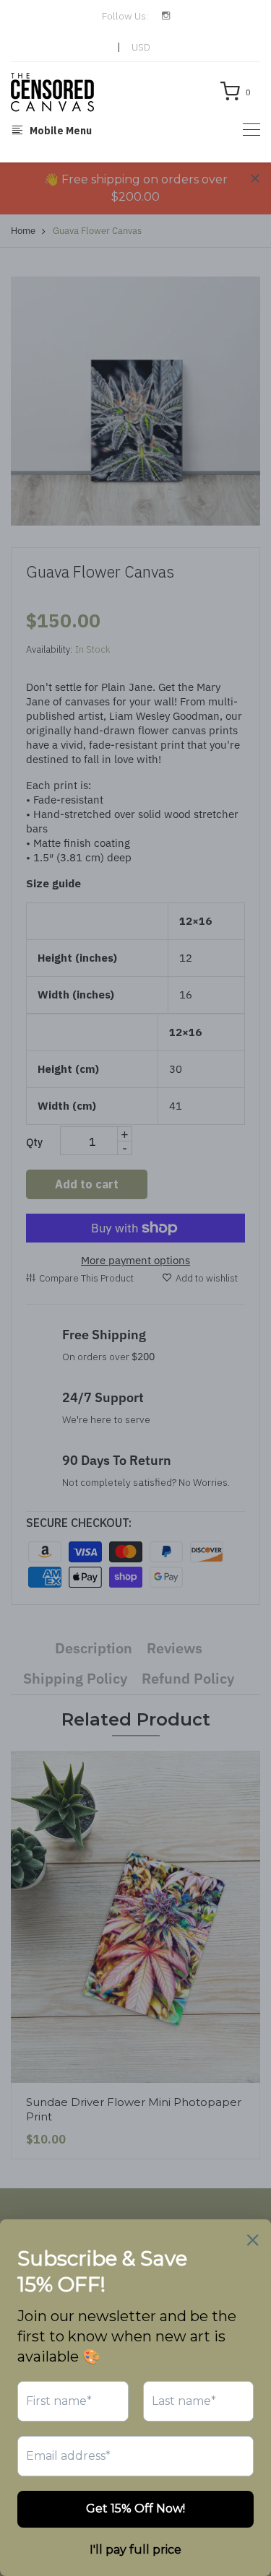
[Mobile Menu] (251, 130)
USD (141, 47)
